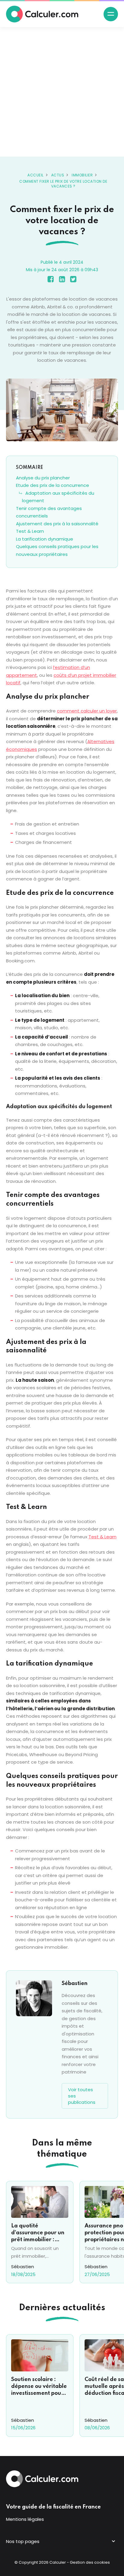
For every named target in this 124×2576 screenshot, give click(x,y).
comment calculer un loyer (87, 711)
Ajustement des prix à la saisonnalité (57, 524)
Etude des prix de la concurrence (53, 485)
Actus (58, 175)
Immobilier (82, 175)
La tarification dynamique (45, 539)
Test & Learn (30, 531)
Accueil (36, 175)
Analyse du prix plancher (43, 478)
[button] (111, 14)
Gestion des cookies (90, 2562)
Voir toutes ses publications (82, 2096)
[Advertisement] (62, 92)
